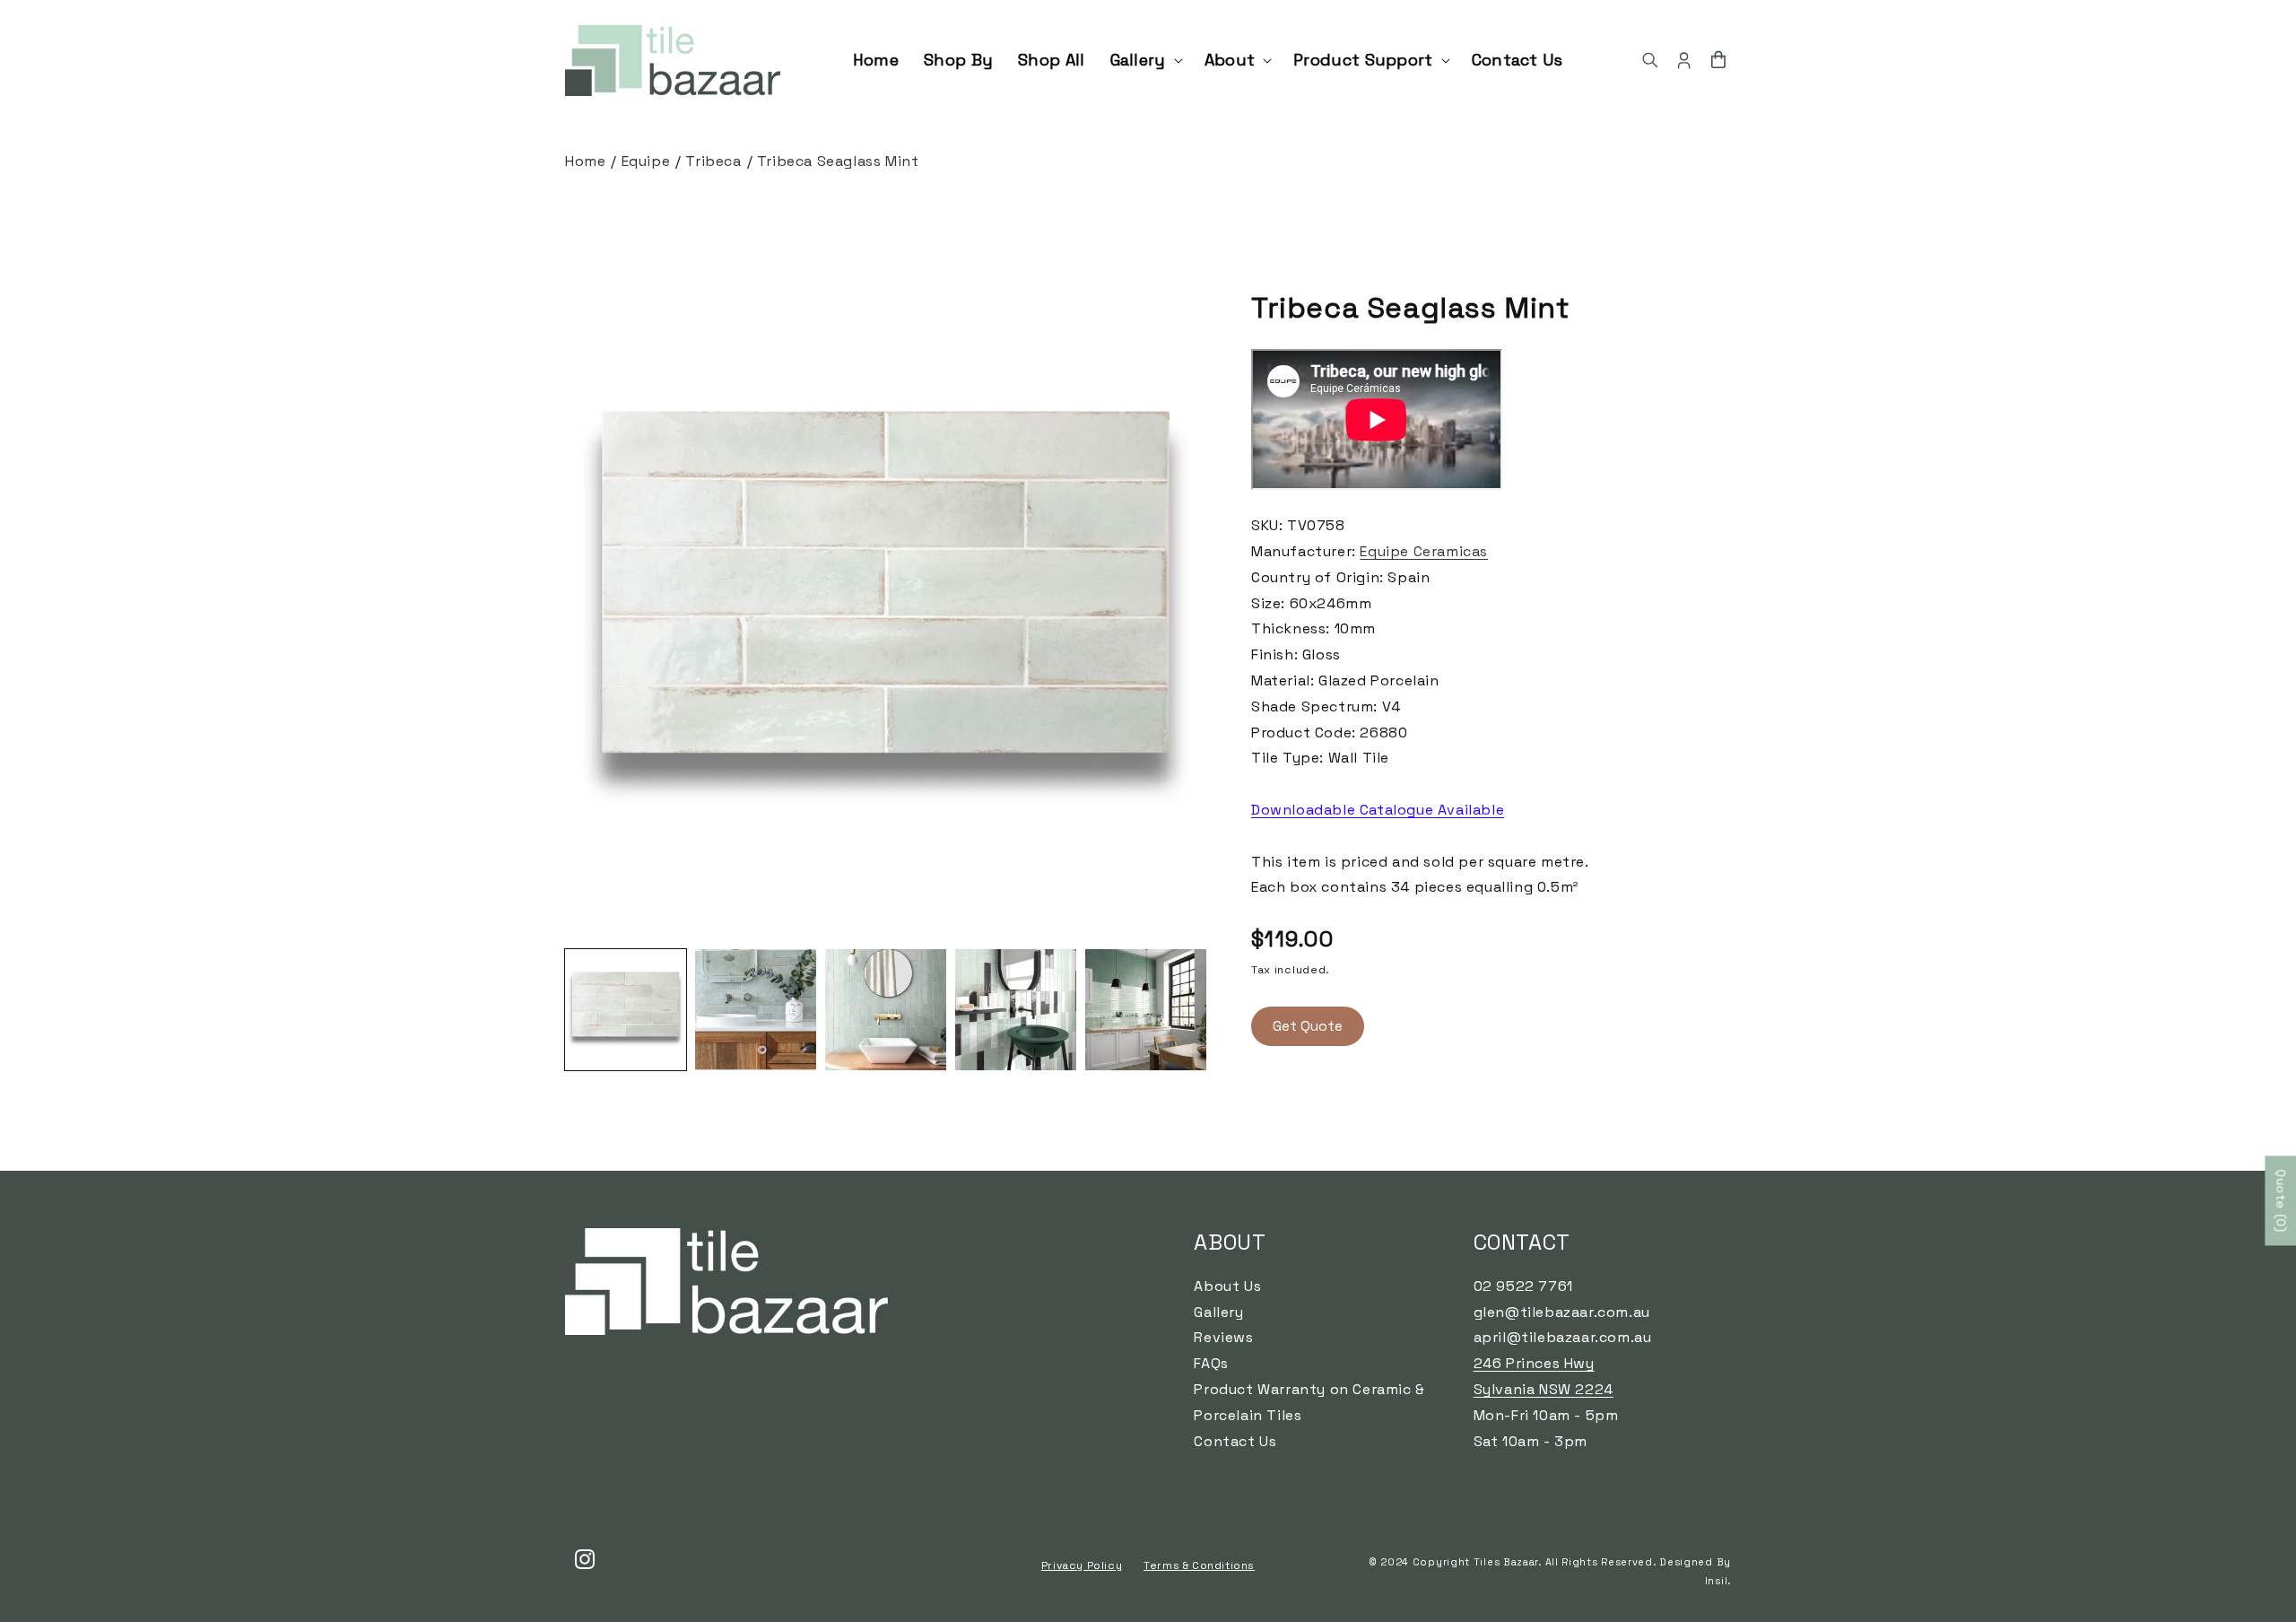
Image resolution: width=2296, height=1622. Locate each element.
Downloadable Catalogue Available (1378, 810)
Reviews (1223, 1337)
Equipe (646, 161)
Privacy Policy (1082, 1565)
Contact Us (1235, 1441)
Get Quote (1308, 1026)
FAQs (1211, 1363)
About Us (1227, 1286)
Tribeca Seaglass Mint (838, 161)
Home (585, 161)
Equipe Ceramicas (1424, 551)
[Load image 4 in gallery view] (1016, 1010)
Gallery (1218, 1312)
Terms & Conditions (1199, 1565)
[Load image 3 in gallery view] (886, 1010)
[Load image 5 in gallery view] (1146, 1010)
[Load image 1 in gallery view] (626, 1010)
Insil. (1718, 1581)
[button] (1145, 60)
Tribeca (713, 161)
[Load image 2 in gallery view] (756, 1010)
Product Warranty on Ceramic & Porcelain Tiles (1309, 1402)
